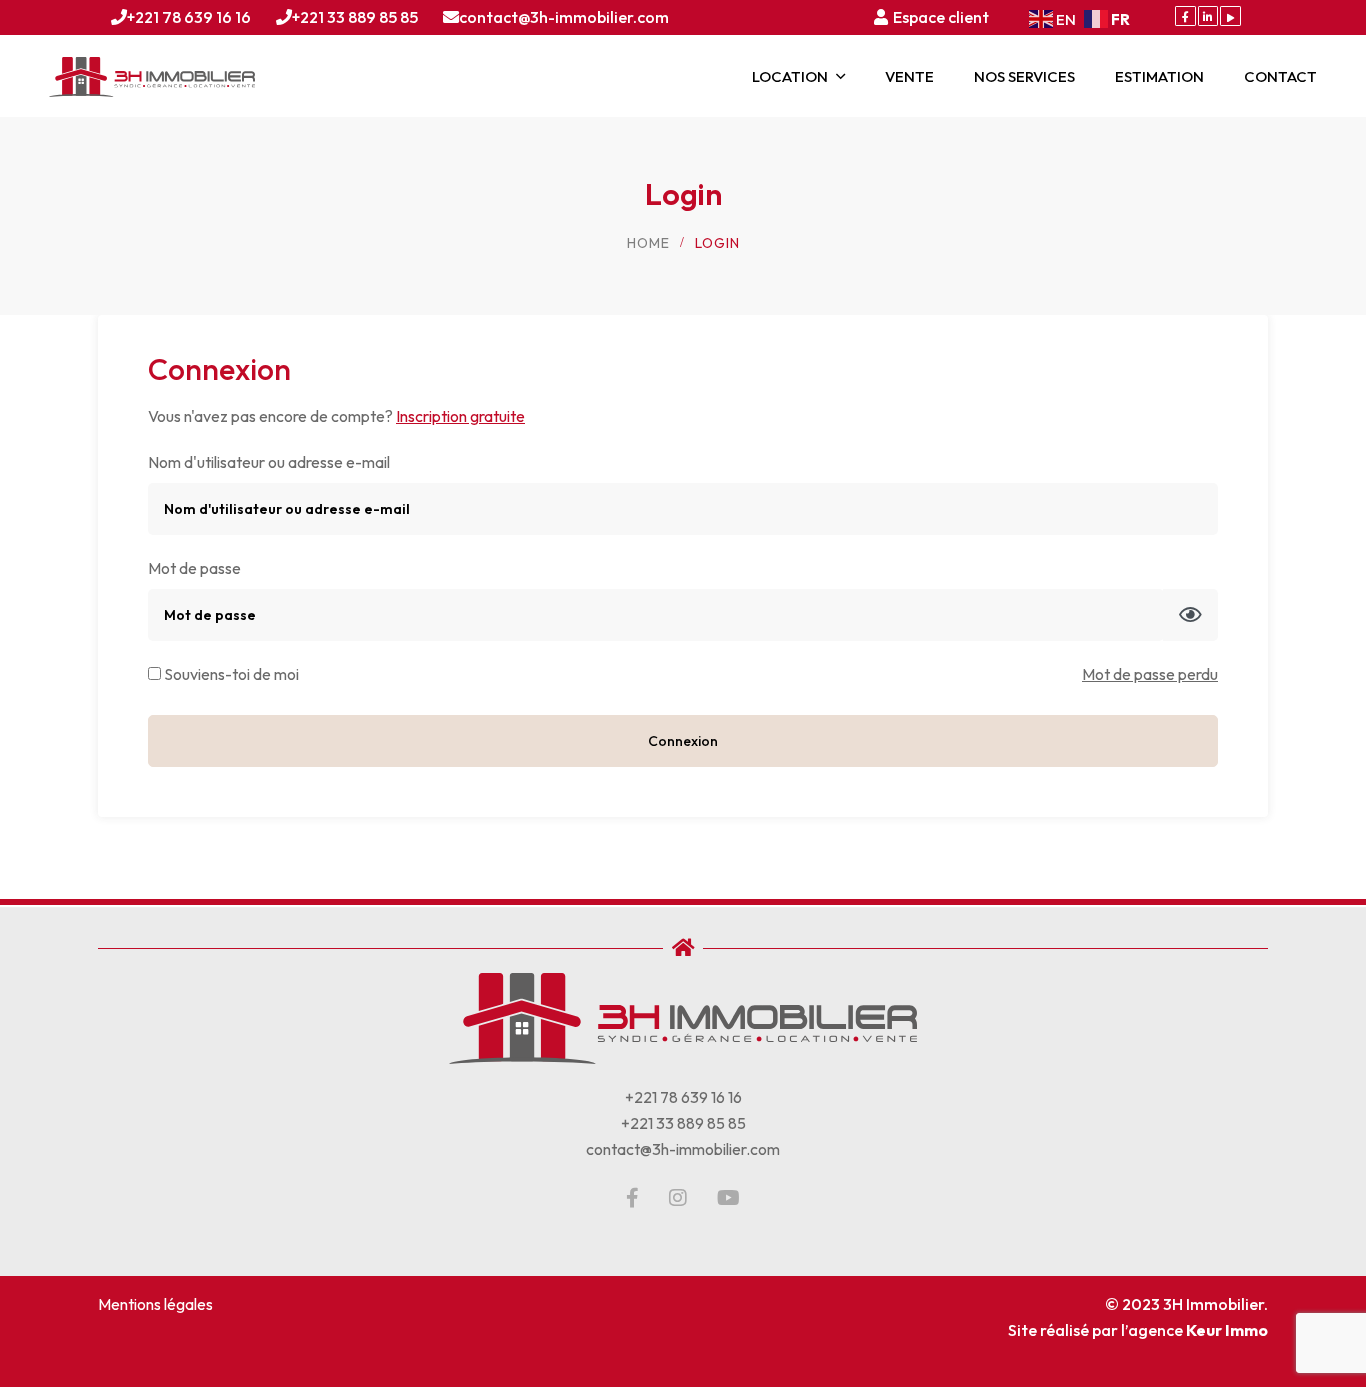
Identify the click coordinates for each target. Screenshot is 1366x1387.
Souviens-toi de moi (230, 674)
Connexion (683, 741)
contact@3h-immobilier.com (564, 17)
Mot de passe (194, 568)
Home (648, 243)
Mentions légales (155, 1304)
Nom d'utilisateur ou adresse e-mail (269, 462)
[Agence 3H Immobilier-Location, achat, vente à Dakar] (152, 77)
